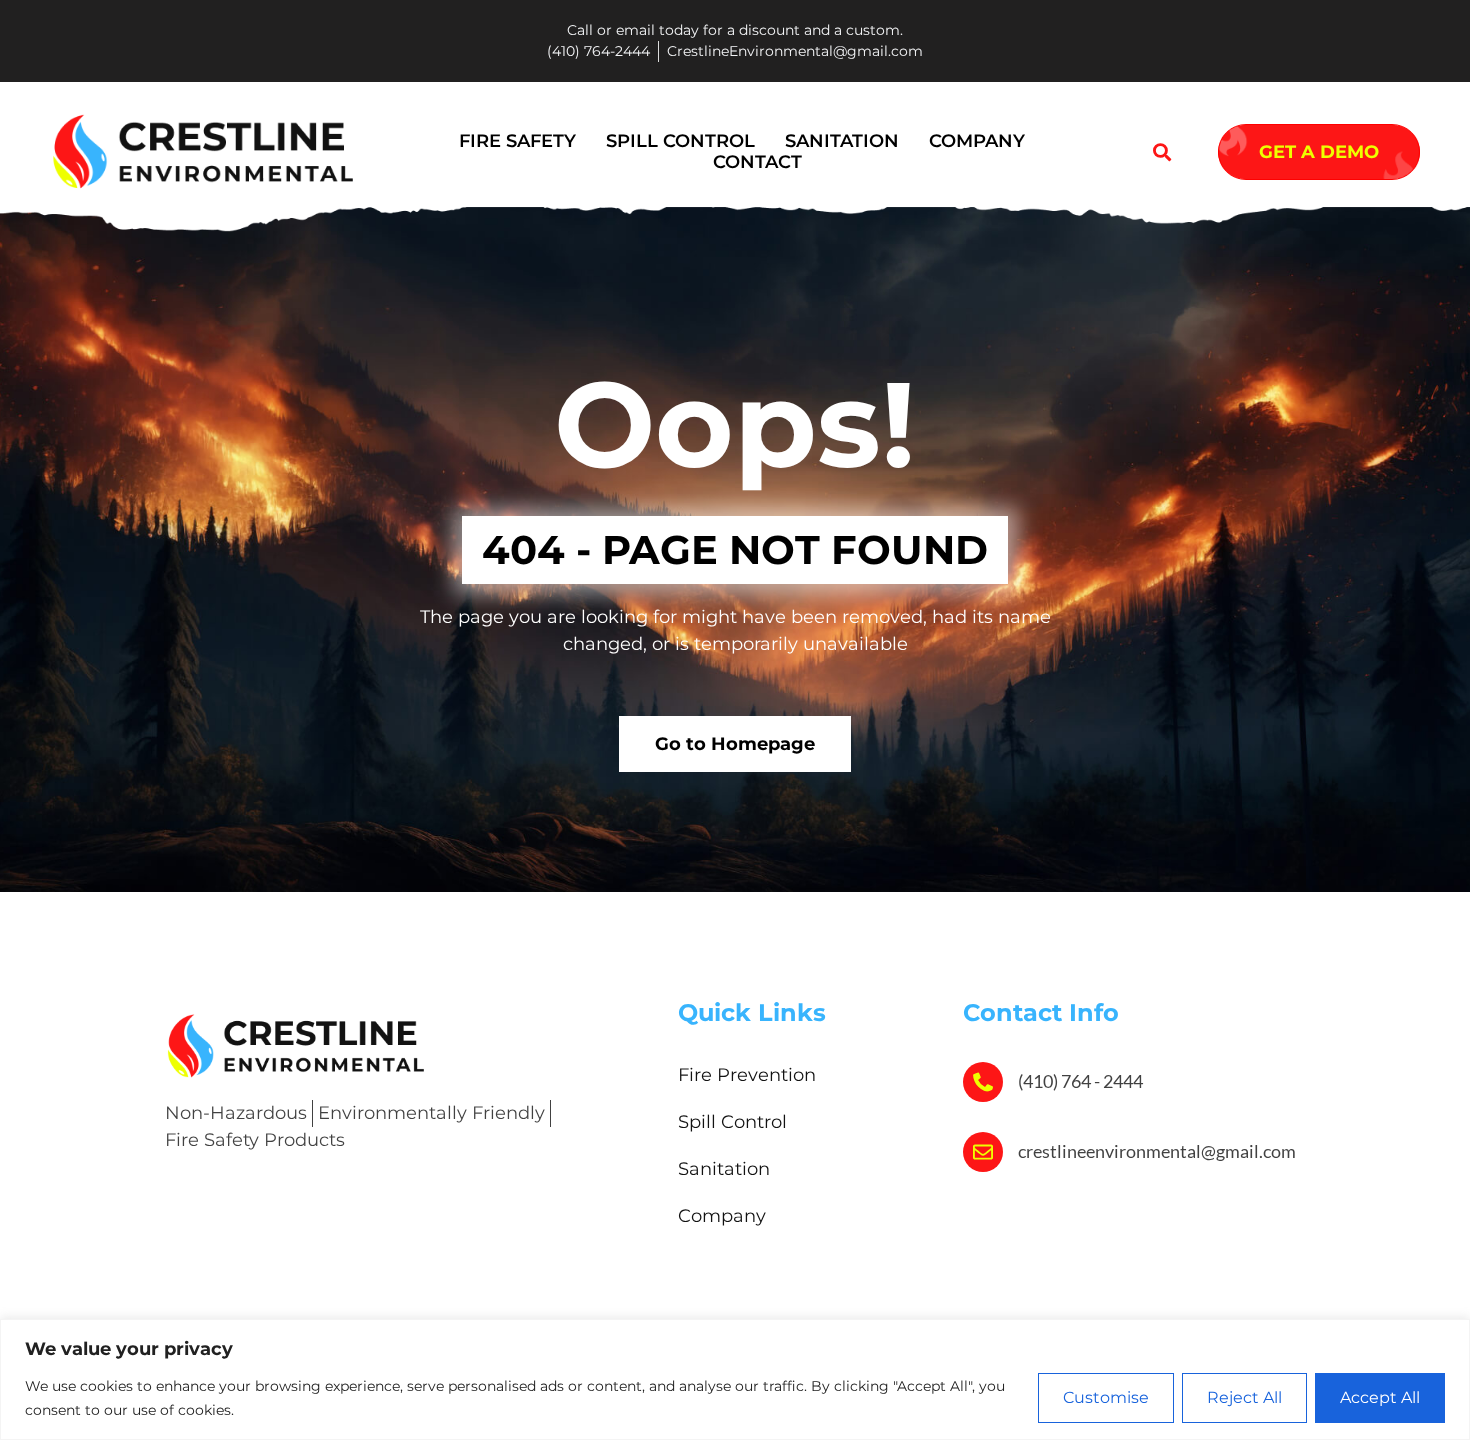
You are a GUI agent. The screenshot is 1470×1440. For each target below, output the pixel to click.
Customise (1106, 1397)
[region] (735, 1379)
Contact (757, 162)
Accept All (1380, 1397)
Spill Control (680, 141)
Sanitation (842, 141)
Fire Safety (517, 141)
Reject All (1244, 1397)
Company (977, 141)
